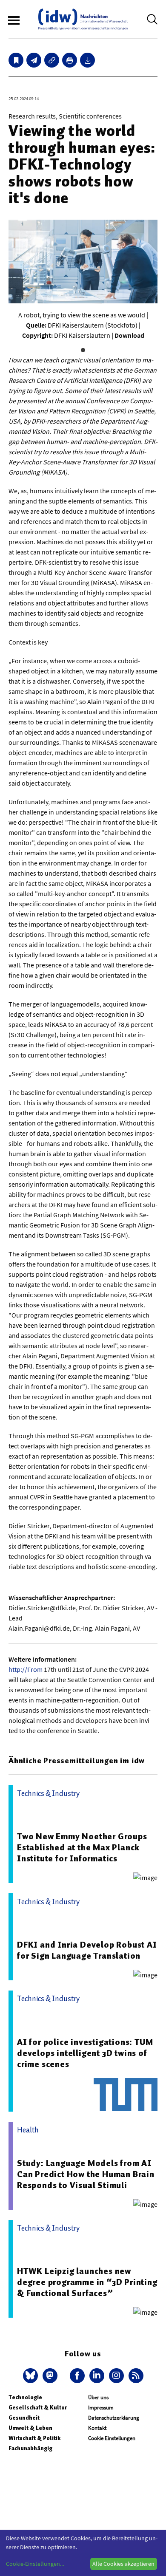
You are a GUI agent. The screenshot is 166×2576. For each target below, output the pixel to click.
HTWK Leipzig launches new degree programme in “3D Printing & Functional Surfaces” (87, 2282)
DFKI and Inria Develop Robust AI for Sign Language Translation (87, 1950)
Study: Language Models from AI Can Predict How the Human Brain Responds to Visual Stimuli (86, 2174)
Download (129, 335)
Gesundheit (24, 2418)
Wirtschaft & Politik (34, 2438)
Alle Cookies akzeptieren (123, 2564)
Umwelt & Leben (30, 2428)
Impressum (101, 2408)
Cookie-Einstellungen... (35, 2564)
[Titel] (16, 60)
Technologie (25, 2397)
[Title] (52, 60)
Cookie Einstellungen (112, 2438)
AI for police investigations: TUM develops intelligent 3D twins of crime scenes (85, 2053)
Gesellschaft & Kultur (38, 2408)
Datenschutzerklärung (114, 2418)
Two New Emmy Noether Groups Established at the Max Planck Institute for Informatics (82, 1847)
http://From (26, 1669)
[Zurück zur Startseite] (83, 19)
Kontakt (97, 2428)
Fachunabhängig (30, 2448)
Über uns (98, 2397)
